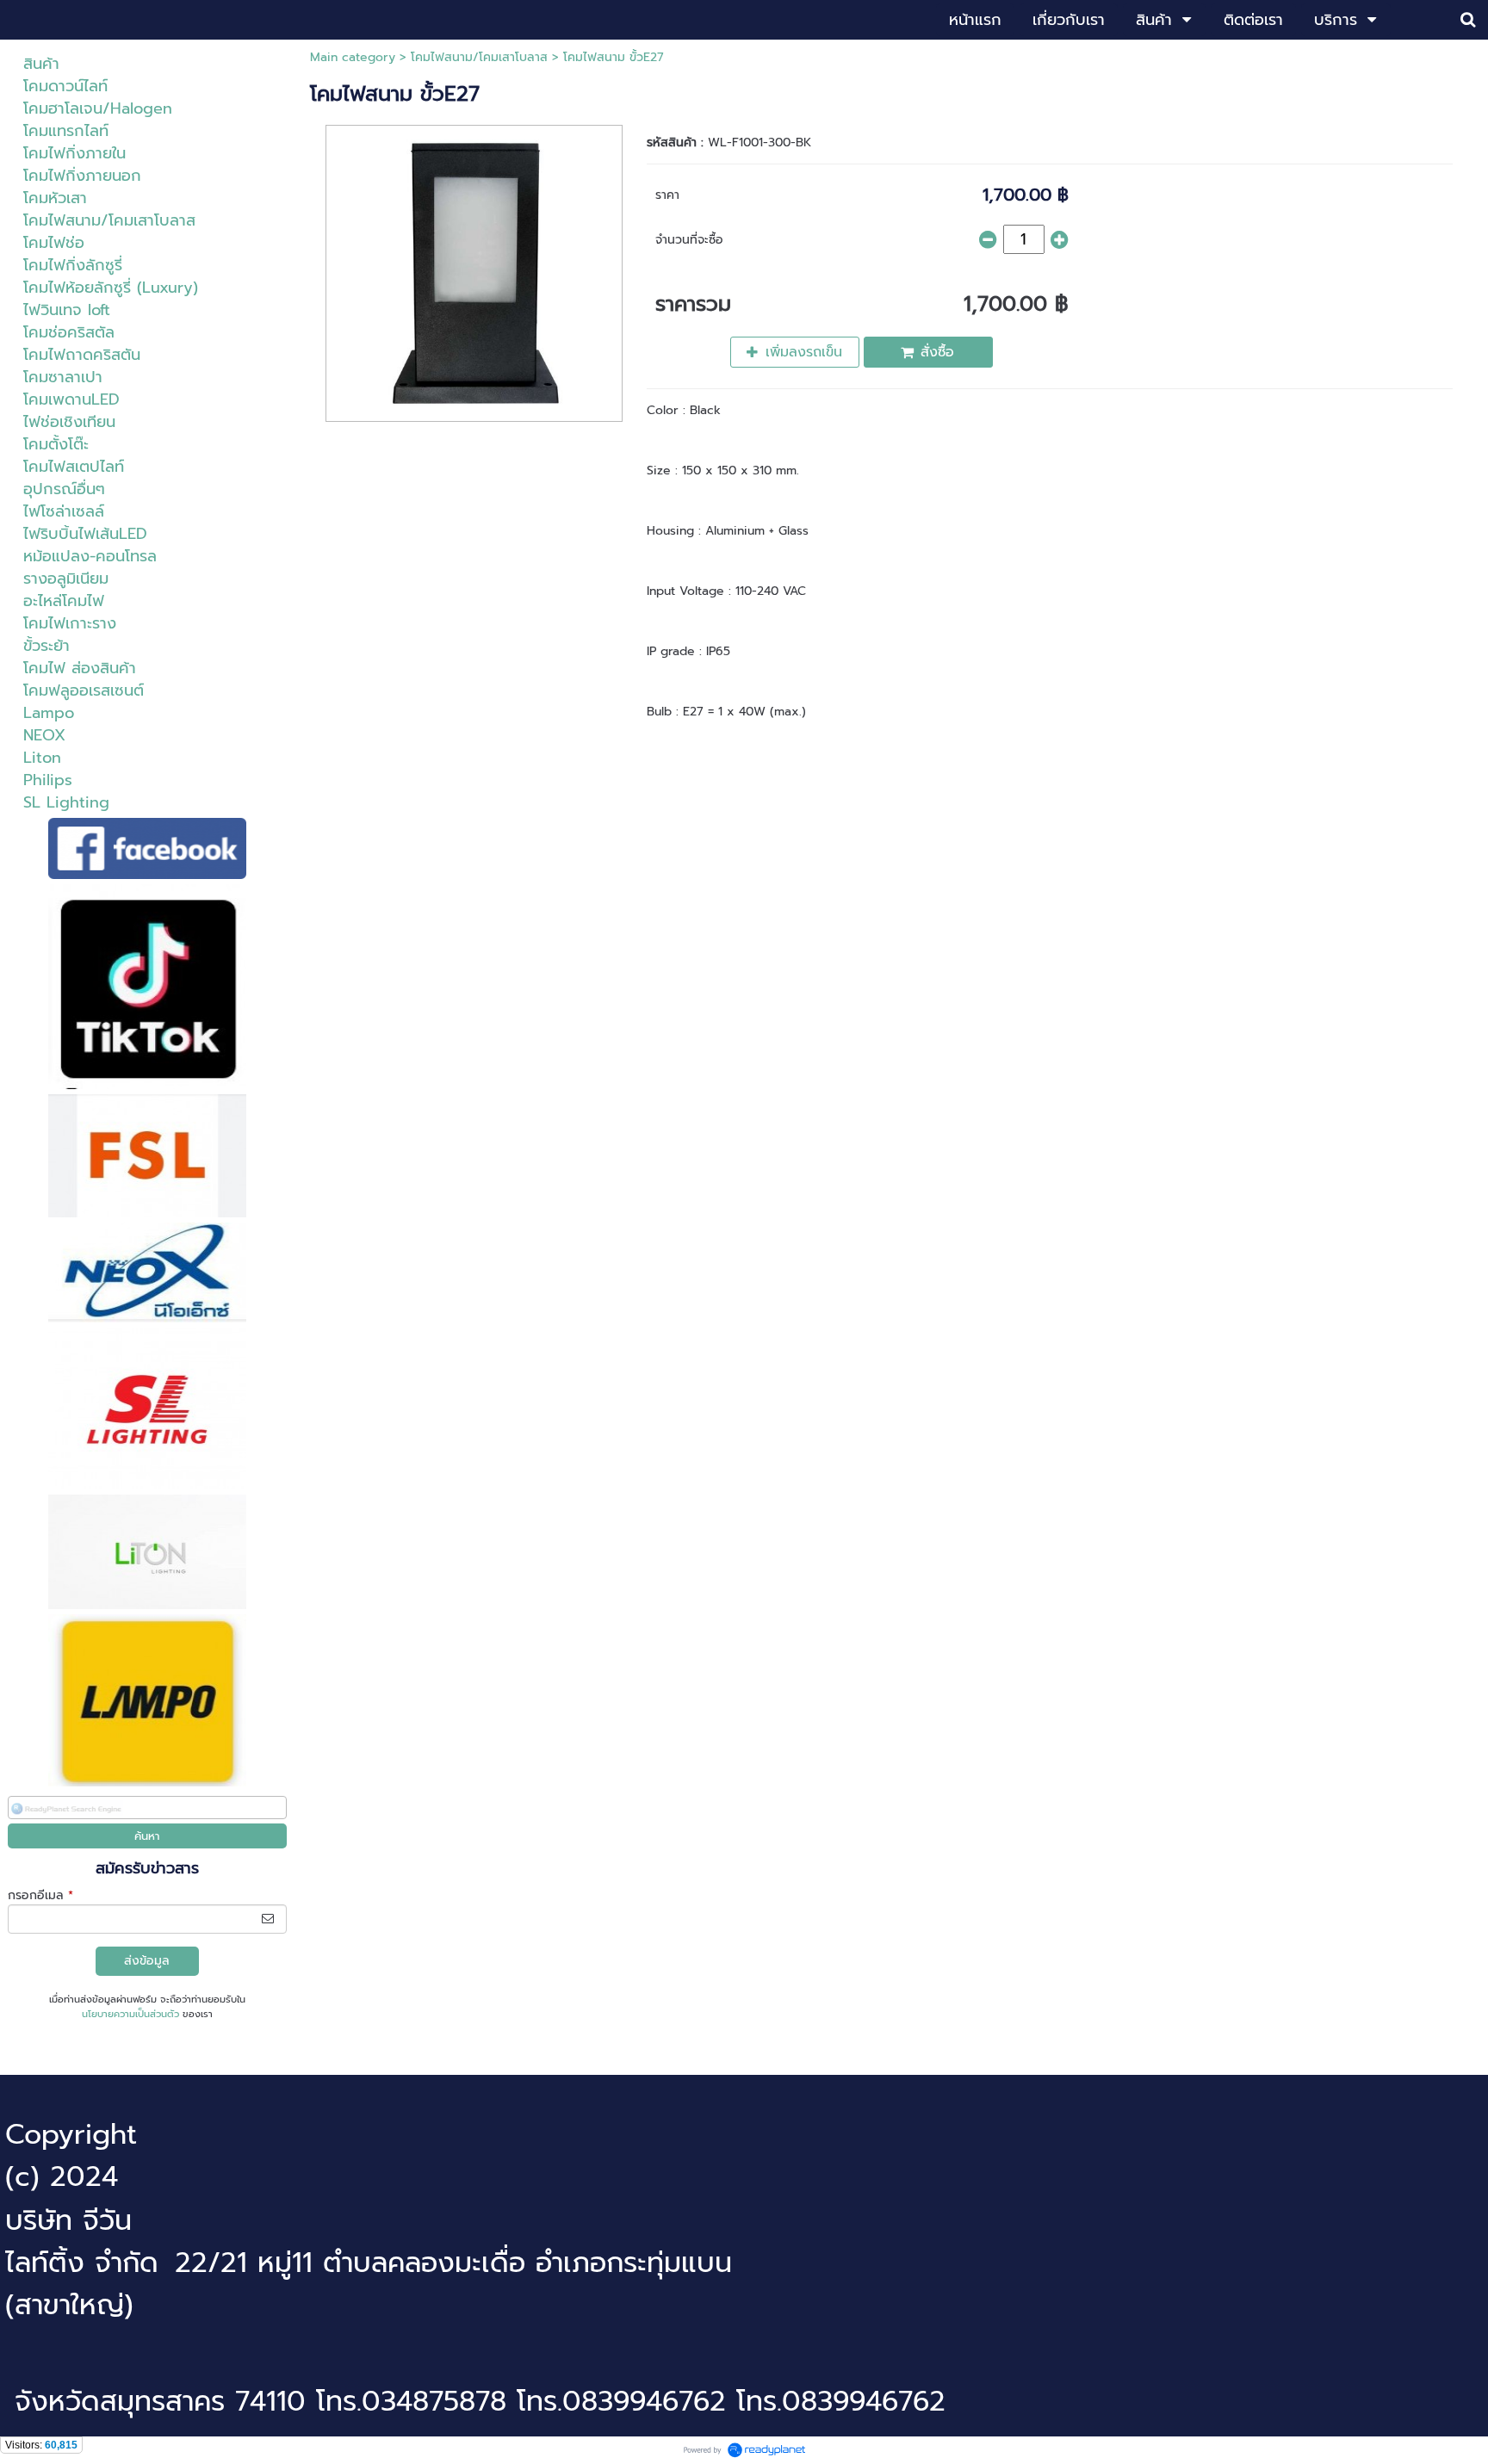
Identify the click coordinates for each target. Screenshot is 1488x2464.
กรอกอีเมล (40, 1895)
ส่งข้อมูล (147, 1961)
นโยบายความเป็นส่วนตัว (130, 2014)
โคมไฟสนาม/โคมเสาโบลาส (479, 57)
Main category (353, 57)
